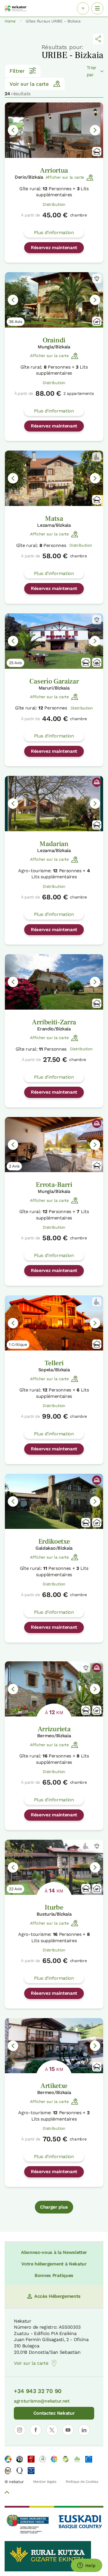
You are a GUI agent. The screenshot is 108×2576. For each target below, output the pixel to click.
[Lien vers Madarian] (54, 804)
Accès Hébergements (57, 2296)
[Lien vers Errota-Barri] (54, 1145)
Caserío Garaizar (54, 681)
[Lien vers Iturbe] (54, 1867)
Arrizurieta (54, 1729)
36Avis (16, 322)
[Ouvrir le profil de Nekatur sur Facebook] (36, 2430)
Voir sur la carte (29, 84)
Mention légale (45, 2482)
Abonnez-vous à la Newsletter (54, 2252)
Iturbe (54, 1907)
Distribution (54, 204)
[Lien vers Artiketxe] (54, 2046)
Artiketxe (54, 2086)
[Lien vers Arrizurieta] (54, 1689)
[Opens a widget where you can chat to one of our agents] (86, 2566)
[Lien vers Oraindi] (54, 300)
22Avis (15, 1889)
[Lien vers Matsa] (54, 478)
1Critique (18, 1344)
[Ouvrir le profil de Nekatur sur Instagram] (20, 2430)
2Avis (14, 1166)
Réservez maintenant (54, 247)
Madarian (54, 844)
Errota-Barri (54, 1185)
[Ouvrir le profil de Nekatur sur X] (52, 2430)
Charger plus (54, 2207)
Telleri (54, 1363)
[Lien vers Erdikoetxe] (54, 1501)
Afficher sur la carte (65, 177)
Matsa (54, 519)
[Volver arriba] (7, 2493)
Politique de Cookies (82, 2482)
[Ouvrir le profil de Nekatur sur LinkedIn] (84, 2430)
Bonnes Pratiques (54, 2275)
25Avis (15, 663)
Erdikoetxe (54, 1541)
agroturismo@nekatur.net (42, 2401)
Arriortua (54, 170)
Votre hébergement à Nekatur (54, 2264)
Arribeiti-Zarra (54, 1022)
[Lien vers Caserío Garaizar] (54, 641)
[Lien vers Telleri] (54, 1323)
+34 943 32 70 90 (38, 2391)
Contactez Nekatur (54, 2413)
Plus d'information (54, 232)
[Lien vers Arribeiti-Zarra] (54, 982)
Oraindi (54, 340)
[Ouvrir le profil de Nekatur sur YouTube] (68, 2430)
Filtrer (17, 71)
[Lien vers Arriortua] (54, 130)
